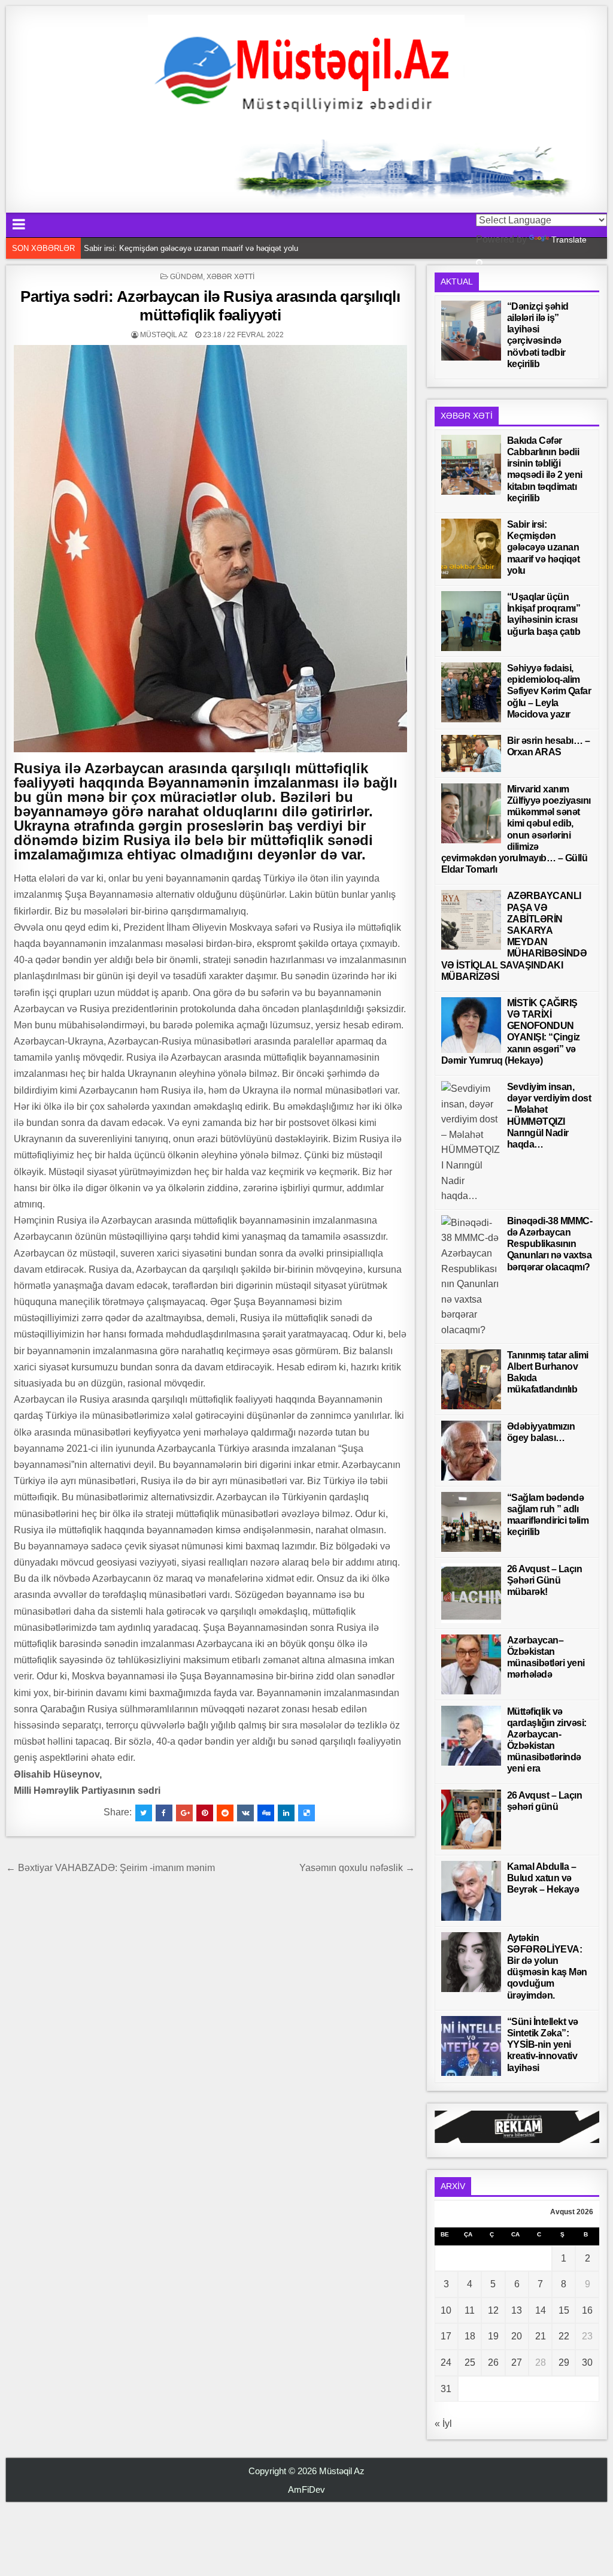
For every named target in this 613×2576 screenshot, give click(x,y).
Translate (569, 240)
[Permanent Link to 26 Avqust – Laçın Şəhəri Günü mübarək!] (471, 1593)
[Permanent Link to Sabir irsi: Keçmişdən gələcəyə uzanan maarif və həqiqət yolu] (471, 549)
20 (517, 2336)
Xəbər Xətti (230, 277)
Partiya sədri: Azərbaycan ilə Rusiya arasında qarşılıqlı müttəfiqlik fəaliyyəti (210, 306)
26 (493, 2362)
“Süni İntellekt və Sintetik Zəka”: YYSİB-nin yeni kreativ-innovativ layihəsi (543, 2045)
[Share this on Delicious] (306, 1813)
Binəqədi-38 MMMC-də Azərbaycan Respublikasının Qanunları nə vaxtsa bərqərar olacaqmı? (550, 1244)
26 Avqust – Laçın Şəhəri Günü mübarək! (545, 1580)
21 (541, 2336)
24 (446, 2362)
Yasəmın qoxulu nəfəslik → (357, 1868)
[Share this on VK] (245, 1813)
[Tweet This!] (144, 1813)
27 (517, 2362)
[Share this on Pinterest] (205, 1813)
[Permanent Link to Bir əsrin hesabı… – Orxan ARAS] (471, 753)
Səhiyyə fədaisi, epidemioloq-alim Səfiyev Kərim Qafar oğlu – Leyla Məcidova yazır (549, 691)
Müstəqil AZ (164, 335)
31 (446, 2389)
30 (587, 2362)
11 (470, 2310)
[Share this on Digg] (266, 1813)
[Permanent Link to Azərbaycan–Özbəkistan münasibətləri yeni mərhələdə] (471, 1664)
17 (446, 2336)
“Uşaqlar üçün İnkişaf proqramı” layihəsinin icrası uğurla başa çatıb (200, 248)
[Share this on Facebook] (164, 1813)
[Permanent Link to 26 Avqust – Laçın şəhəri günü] (471, 1820)
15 (564, 2310)
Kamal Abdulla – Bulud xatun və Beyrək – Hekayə (543, 1878)
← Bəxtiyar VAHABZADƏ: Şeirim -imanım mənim (113, 1868)
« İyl (443, 2424)
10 (446, 2310)
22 (564, 2336)
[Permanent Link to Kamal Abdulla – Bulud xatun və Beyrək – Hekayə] (471, 1891)
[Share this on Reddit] (225, 1813)
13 (517, 2310)
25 (470, 2362)
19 (493, 2336)
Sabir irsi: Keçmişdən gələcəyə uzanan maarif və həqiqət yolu (544, 547)
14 (541, 2310)
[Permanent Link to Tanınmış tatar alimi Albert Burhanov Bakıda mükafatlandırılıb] (471, 1379)
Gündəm (186, 277)
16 (587, 2310)
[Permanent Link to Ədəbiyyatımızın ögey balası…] (471, 1451)
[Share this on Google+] (184, 1813)
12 (493, 2310)
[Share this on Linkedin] (286, 1813)
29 (564, 2362)
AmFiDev (306, 2489)
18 (470, 2336)
